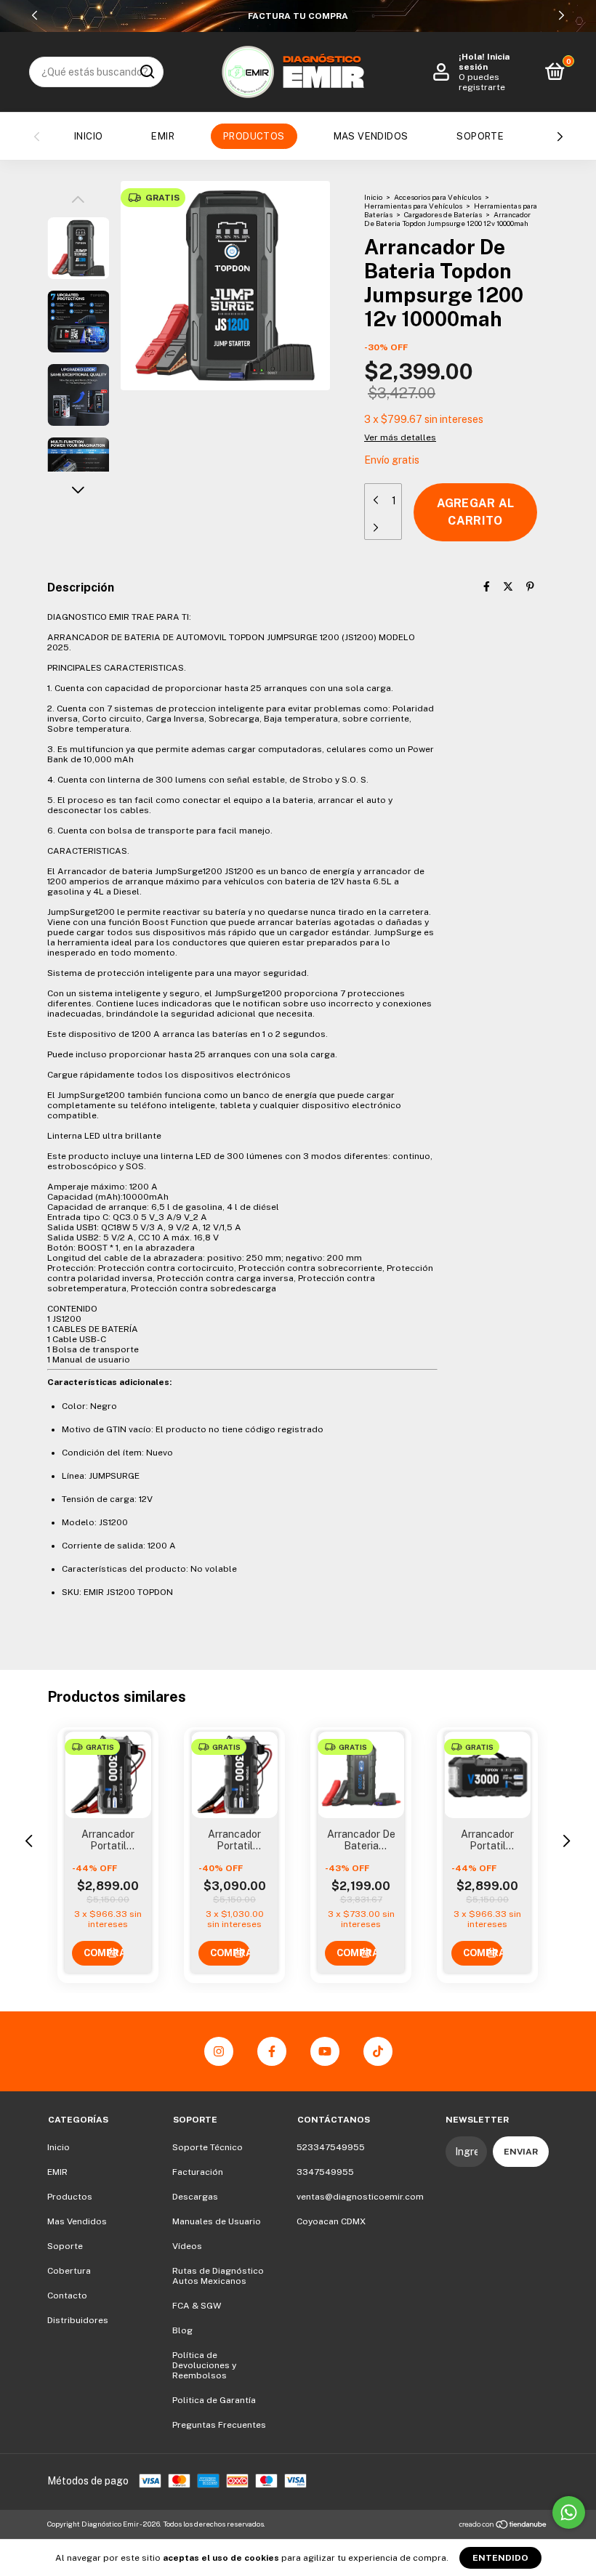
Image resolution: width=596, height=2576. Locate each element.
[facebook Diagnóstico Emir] (272, 2051)
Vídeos (187, 2246)
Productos (254, 136)
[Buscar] (146, 72)
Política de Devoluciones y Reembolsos (204, 2365)
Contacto (67, 2296)
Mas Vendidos (371, 136)
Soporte (480, 136)
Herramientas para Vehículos (413, 206)
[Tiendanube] (503, 2526)
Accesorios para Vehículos (438, 197)
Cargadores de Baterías (443, 214)
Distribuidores (78, 2320)
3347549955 (325, 2172)
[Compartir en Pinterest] (530, 586)
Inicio (88, 136)
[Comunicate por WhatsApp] (569, 2512)
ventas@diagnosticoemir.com (360, 2197)
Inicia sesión (484, 62)
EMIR (163, 136)
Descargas (195, 2197)
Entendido (500, 2558)
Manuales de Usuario (217, 2221)
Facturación (198, 2172)
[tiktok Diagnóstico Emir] (378, 2051)
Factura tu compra (298, 16)
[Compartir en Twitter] (508, 586)
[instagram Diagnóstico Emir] (219, 2051)
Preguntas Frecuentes (219, 2425)
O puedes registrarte (482, 82)
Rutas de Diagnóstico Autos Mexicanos (218, 2276)
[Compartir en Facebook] (487, 586)
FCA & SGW (197, 2306)
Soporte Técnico (208, 2147)
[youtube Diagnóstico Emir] (325, 2051)
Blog (182, 2330)
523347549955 (331, 2147)
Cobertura (69, 2271)
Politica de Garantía (214, 2400)
